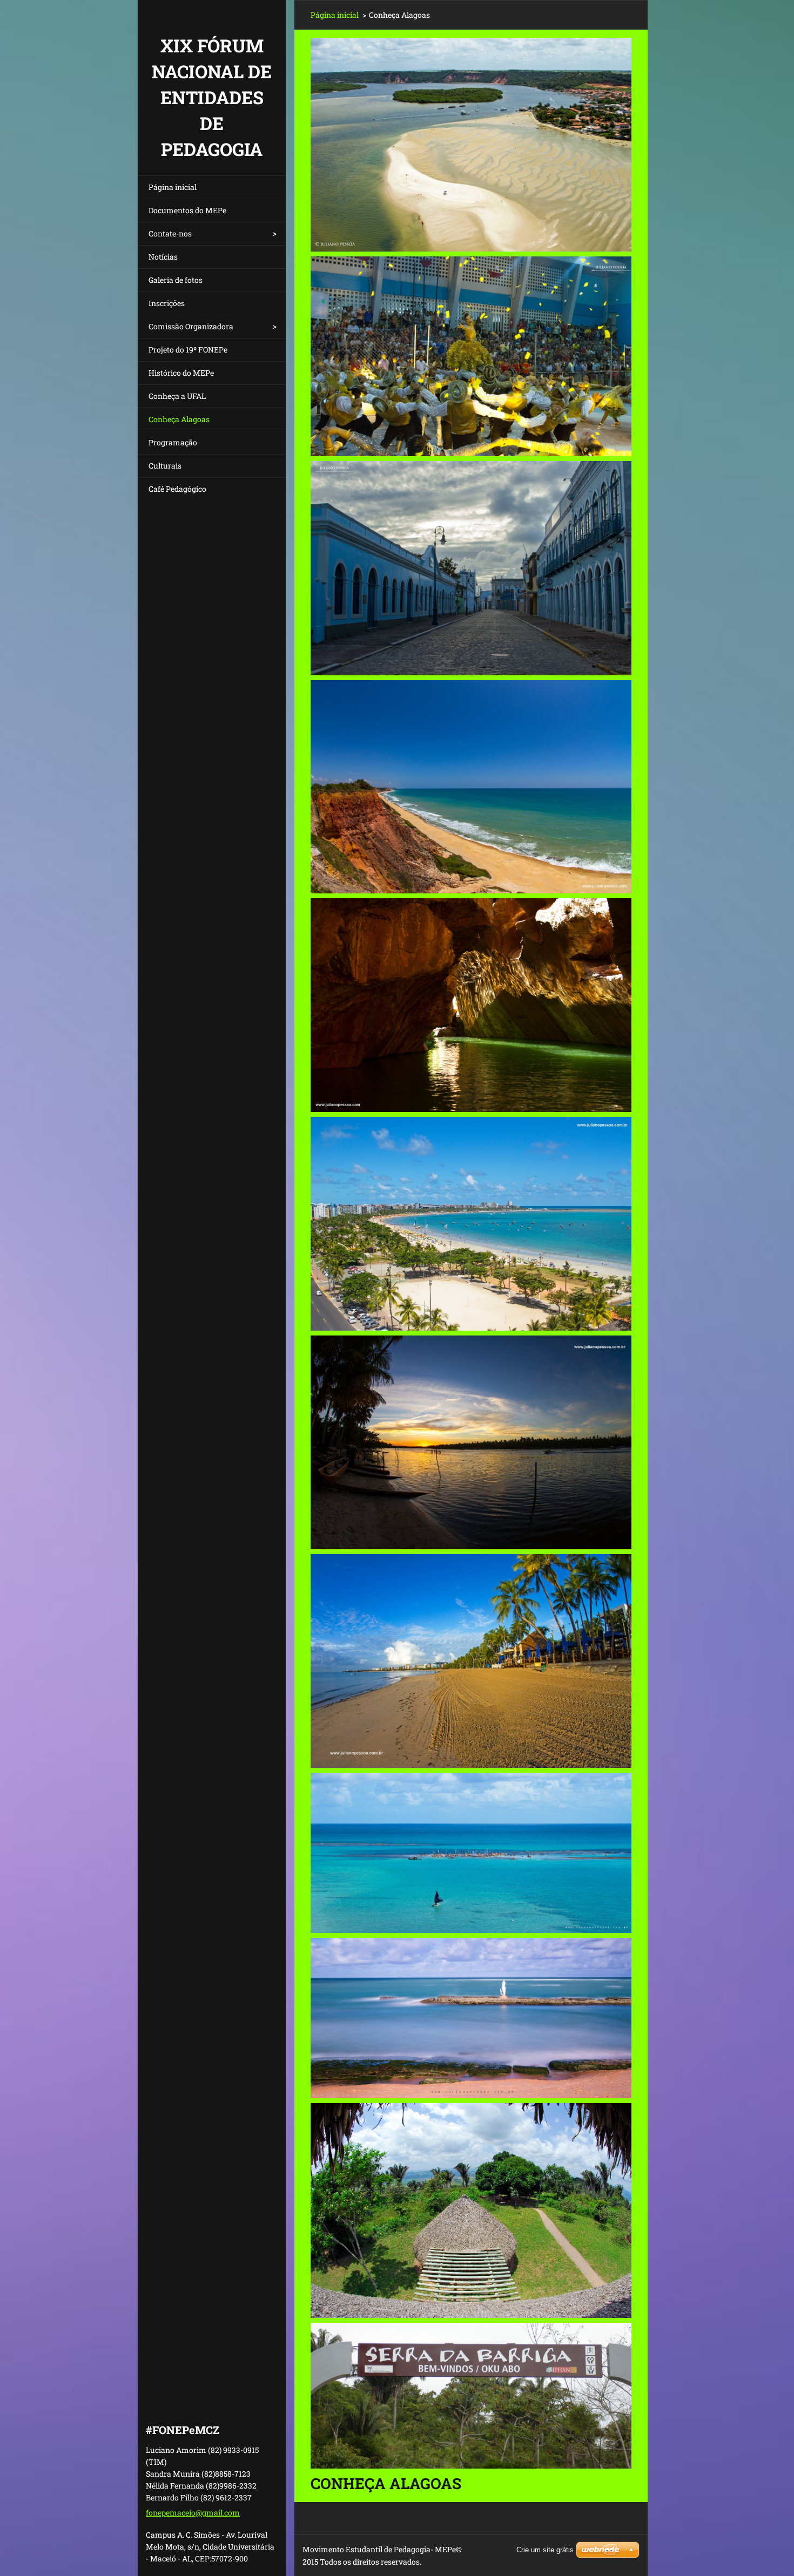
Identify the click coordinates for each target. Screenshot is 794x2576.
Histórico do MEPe (181, 373)
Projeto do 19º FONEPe (188, 350)
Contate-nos (170, 233)
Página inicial (173, 187)
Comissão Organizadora (191, 326)
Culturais (165, 466)
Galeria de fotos (176, 280)
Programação (173, 442)
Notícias (163, 257)
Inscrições (167, 303)
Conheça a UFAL (177, 396)
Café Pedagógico (177, 489)
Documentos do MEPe (187, 210)
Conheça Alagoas (179, 419)
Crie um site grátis (545, 2550)
